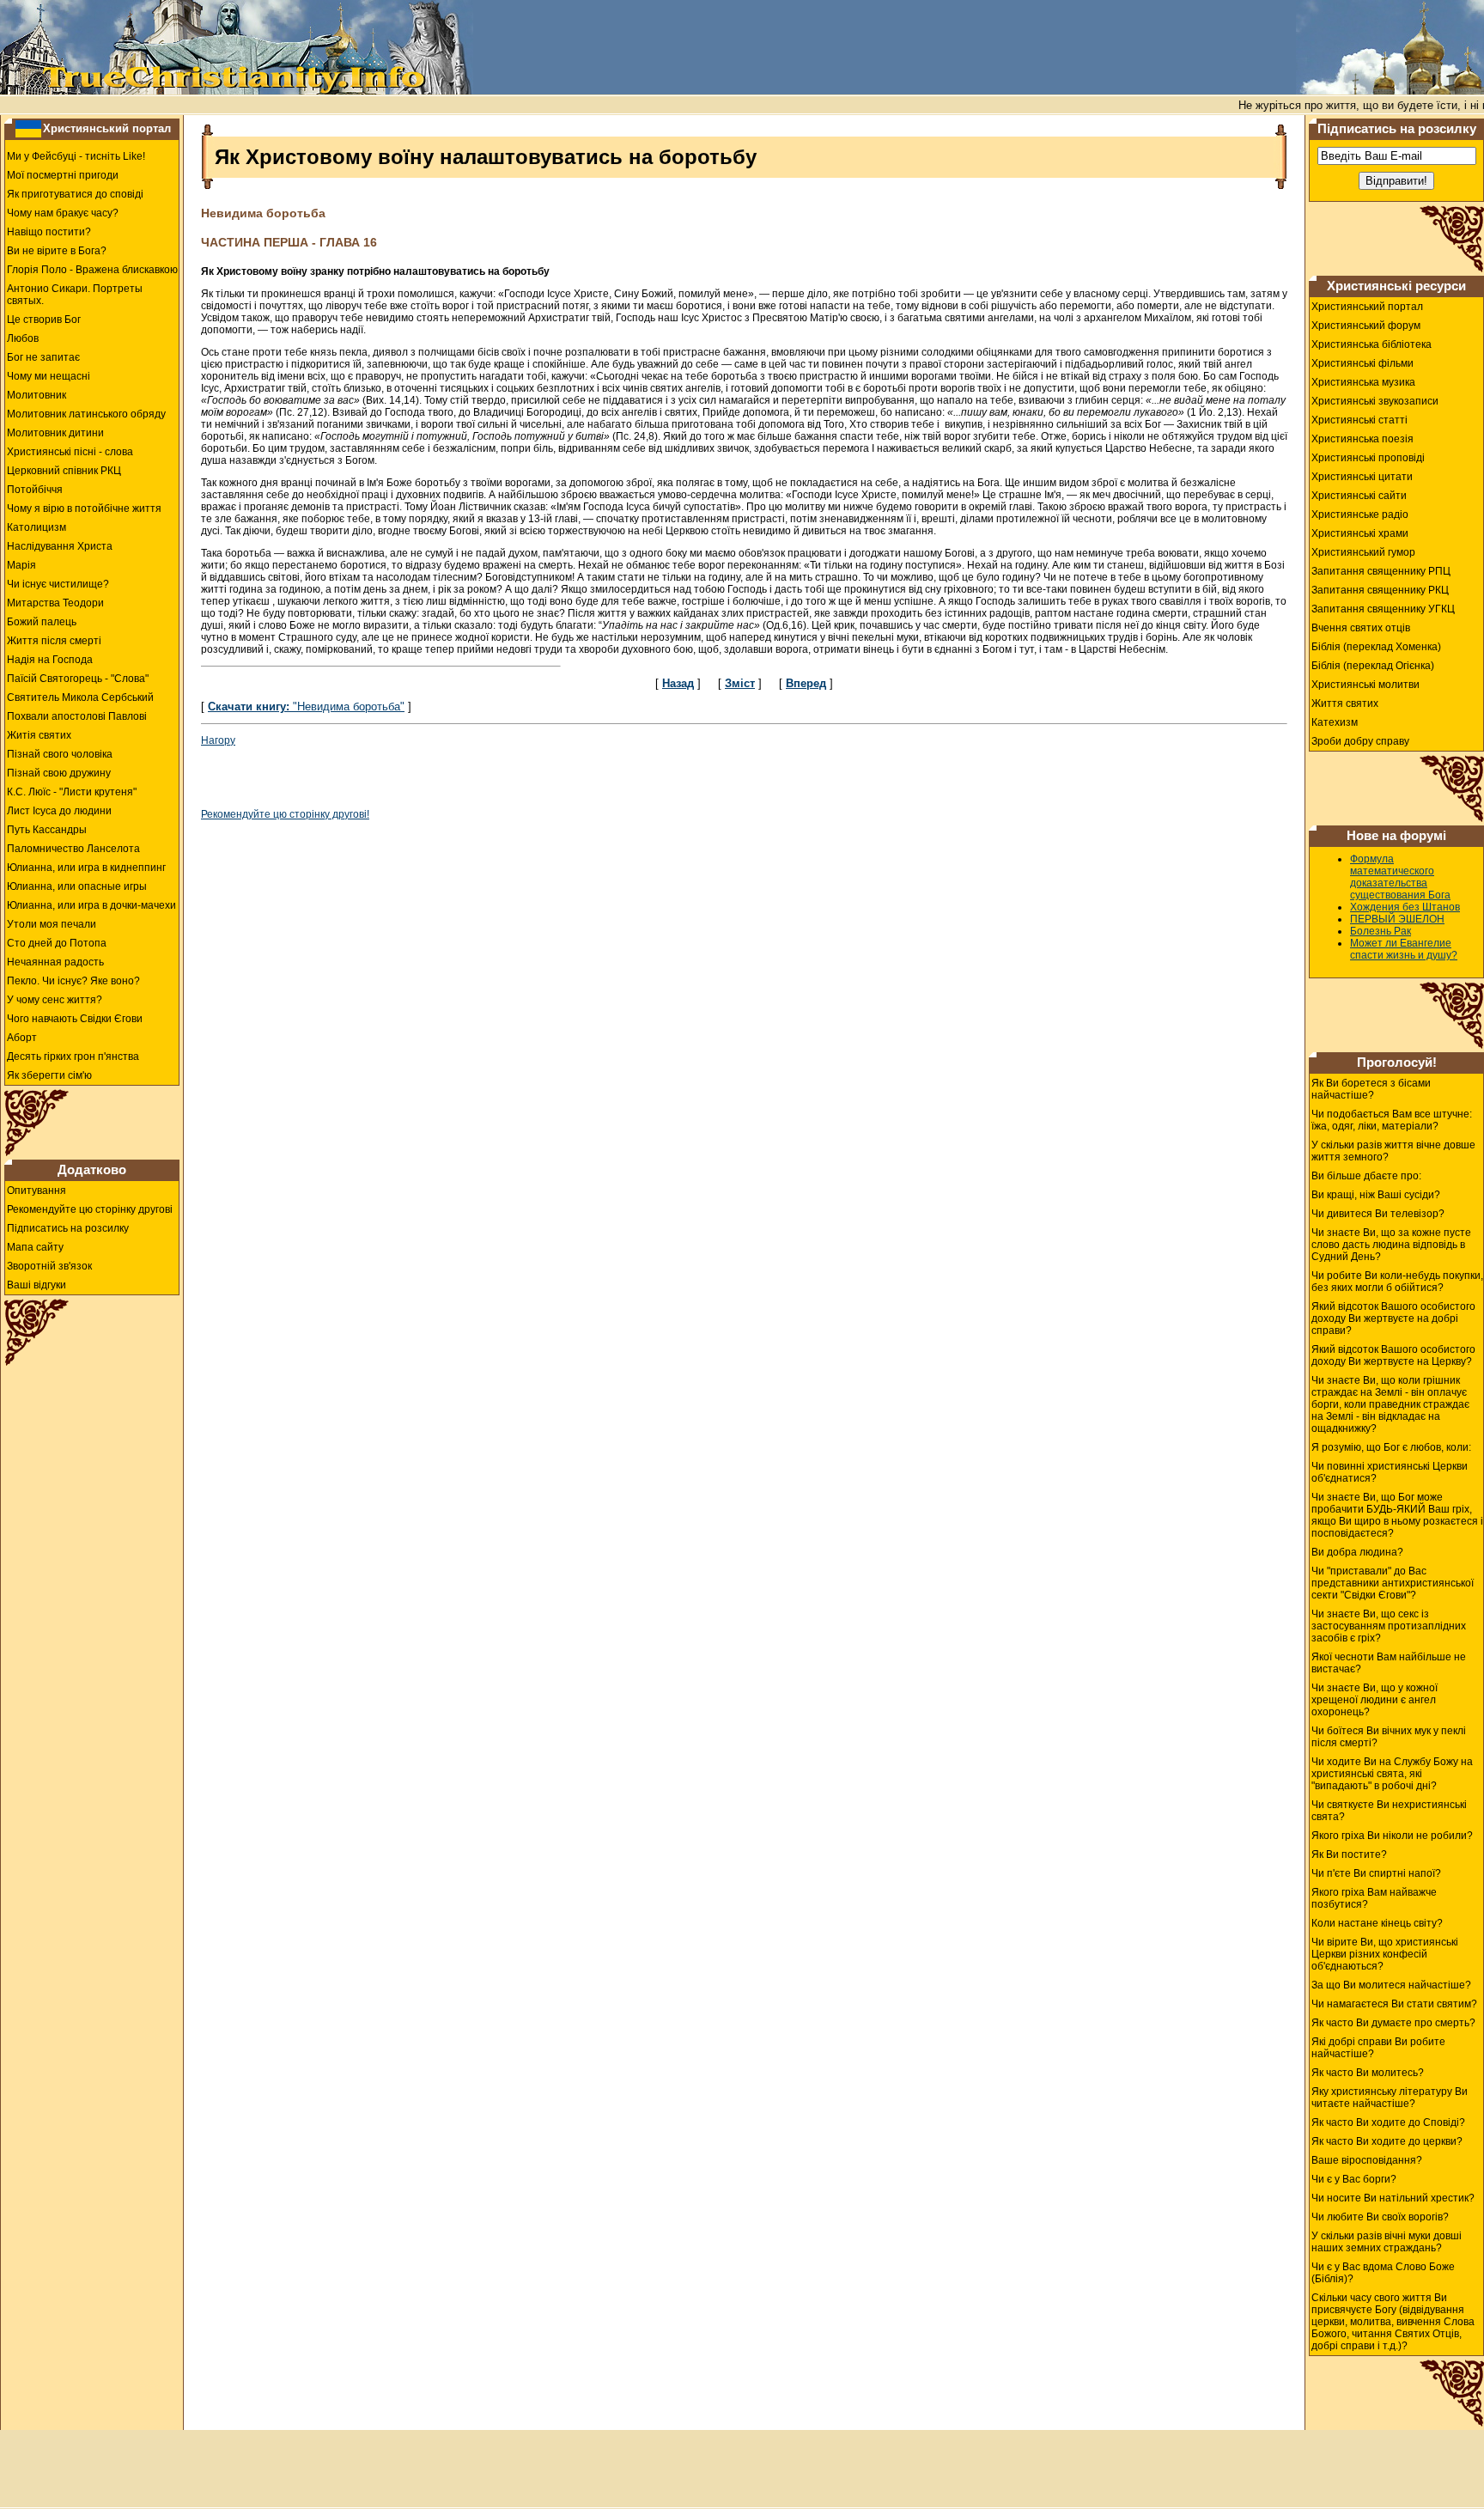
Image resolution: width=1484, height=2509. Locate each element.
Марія (21, 565)
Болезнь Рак (1381, 931)
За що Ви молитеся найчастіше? (1391, 1985)
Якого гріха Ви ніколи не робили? (1392, 1836)
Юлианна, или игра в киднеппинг (86, 868)
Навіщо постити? (49, 232)
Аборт (22, 1038)
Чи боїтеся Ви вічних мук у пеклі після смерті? (1389, 1737)
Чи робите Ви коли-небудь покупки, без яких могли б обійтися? (1397, 1282)
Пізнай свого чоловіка (60, 754)
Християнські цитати (1362, 477)
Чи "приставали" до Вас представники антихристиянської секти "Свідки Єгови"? (1393, 1583)
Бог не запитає (43, 357)
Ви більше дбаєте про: (1366, 1176)
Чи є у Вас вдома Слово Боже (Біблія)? (1383, 2273)
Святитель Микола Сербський (80, 697)
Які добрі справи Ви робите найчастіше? (1378, 2048)
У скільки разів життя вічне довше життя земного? (1393, 1151)
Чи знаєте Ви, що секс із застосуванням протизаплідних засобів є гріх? (1389, 1626)
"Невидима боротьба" (306, 706)
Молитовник (36, 395)
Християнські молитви (1365, 685)
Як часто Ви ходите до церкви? (1387, 2141)
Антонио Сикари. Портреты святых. (75, 295)
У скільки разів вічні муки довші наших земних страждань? (1387, 2242)
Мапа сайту (35, 1247)
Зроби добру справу (1360, 741)
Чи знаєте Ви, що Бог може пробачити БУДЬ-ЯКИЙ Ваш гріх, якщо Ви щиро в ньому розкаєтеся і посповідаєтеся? (1397, 1515)
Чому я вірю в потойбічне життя (84, 508)
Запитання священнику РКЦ (1380, 590)
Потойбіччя (35, 490)
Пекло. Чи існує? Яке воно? (73, 981)
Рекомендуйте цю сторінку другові (90, 1209)
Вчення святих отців (1361, 628)
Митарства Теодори (55, 603)
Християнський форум (1366, 326)
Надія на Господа (50, 660)
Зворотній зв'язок (49, 1266)
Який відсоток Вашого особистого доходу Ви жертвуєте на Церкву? (1393, 1355)
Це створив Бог (44, 320)
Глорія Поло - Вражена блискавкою (92, 270)
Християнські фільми (1362, 363)
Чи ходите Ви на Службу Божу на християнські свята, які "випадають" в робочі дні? (1392, 1774)
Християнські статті (1359, 420)
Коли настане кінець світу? (1377, 1923)
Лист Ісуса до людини (59, 811)
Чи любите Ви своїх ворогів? (1380, 2217)
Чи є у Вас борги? (1354, 2179)
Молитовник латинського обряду (86, 414)
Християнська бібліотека (1371, 344)
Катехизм (1335, 722)
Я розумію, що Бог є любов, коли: (1391, 1447)
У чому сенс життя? (55, 1000)
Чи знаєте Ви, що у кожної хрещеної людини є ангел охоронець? (1375, 1700)
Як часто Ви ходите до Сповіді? (1388, 2122)
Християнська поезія (1362, 439)
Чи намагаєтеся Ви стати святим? (1394, 2004)
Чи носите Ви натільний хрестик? (1393, 2198)
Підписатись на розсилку (68, 1228)
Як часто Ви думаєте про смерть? (1393, 2023)
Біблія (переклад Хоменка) (1376, 647)
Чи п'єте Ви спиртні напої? (1376, 1873)
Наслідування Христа (60, 546)
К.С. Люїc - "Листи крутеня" (72, 792)
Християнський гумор (1363, 552)
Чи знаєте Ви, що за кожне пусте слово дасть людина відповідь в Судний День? (1391, 1245)
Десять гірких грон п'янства (73, 1057)
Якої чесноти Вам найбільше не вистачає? (1389, 1663)
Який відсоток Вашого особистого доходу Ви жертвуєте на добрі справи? (1393, 1318)
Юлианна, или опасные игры (77, 886)
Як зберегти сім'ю (49, 1075)
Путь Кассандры (47, 830)
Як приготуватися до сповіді (75, 194)
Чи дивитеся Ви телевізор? (1378, 1214)
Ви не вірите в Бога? (57, 251)
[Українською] (28, 128)
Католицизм (36, 527)
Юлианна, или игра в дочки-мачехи (91, 905)
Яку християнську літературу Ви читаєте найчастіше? (1390, 2098)
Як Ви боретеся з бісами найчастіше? (1371, 1089)
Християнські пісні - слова (70, 452)
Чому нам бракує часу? (63, 213)
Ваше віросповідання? (1367, 2160)
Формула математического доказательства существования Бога (1400, 877)
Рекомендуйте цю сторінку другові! (285, 814)
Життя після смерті (54, 641)
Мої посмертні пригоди (63, 175)
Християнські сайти (1359, 496)
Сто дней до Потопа (57, 943)
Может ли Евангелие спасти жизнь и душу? (1404, 949)
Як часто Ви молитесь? (1368, 2073)
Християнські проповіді (1368, 458)
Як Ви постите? (1349, 1854)
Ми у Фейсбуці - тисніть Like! (76, 156)
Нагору (218, 740)
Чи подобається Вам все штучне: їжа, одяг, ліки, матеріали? (1392, 1120)
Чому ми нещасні (49, 376)
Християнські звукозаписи (1375, 401)
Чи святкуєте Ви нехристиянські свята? (1389, 1811)
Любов (23, 338)
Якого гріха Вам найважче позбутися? (1374, 1898)
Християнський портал (107, 128)
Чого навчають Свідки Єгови (75, 1019)
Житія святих (39, 735)
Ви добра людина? (1357, 1552)
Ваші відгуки (36, 1285)
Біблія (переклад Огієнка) (1373, 666)
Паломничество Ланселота (73, 849)
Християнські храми (1360, 533)
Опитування (36, 1191)
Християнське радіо (1360, 515)
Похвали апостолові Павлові (77, 716)
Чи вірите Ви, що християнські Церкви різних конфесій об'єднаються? (1385, 1954)
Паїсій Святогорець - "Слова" (78, 679)
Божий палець (42, 622)
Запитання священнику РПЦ (1381, 571)
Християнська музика (1363, 382)
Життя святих (1345, 703)
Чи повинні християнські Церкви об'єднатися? (1390, 1472)
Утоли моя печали (52, 924)
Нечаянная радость (55, 962)
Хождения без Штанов (1405, 907)
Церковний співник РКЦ (64, 471)
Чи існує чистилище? (58, 584)
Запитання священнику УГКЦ (1383, 609)
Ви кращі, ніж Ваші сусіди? (1376, 1195)
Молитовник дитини (55, 433)
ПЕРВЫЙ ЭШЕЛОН (1397, 919)
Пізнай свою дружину (59, 773)
